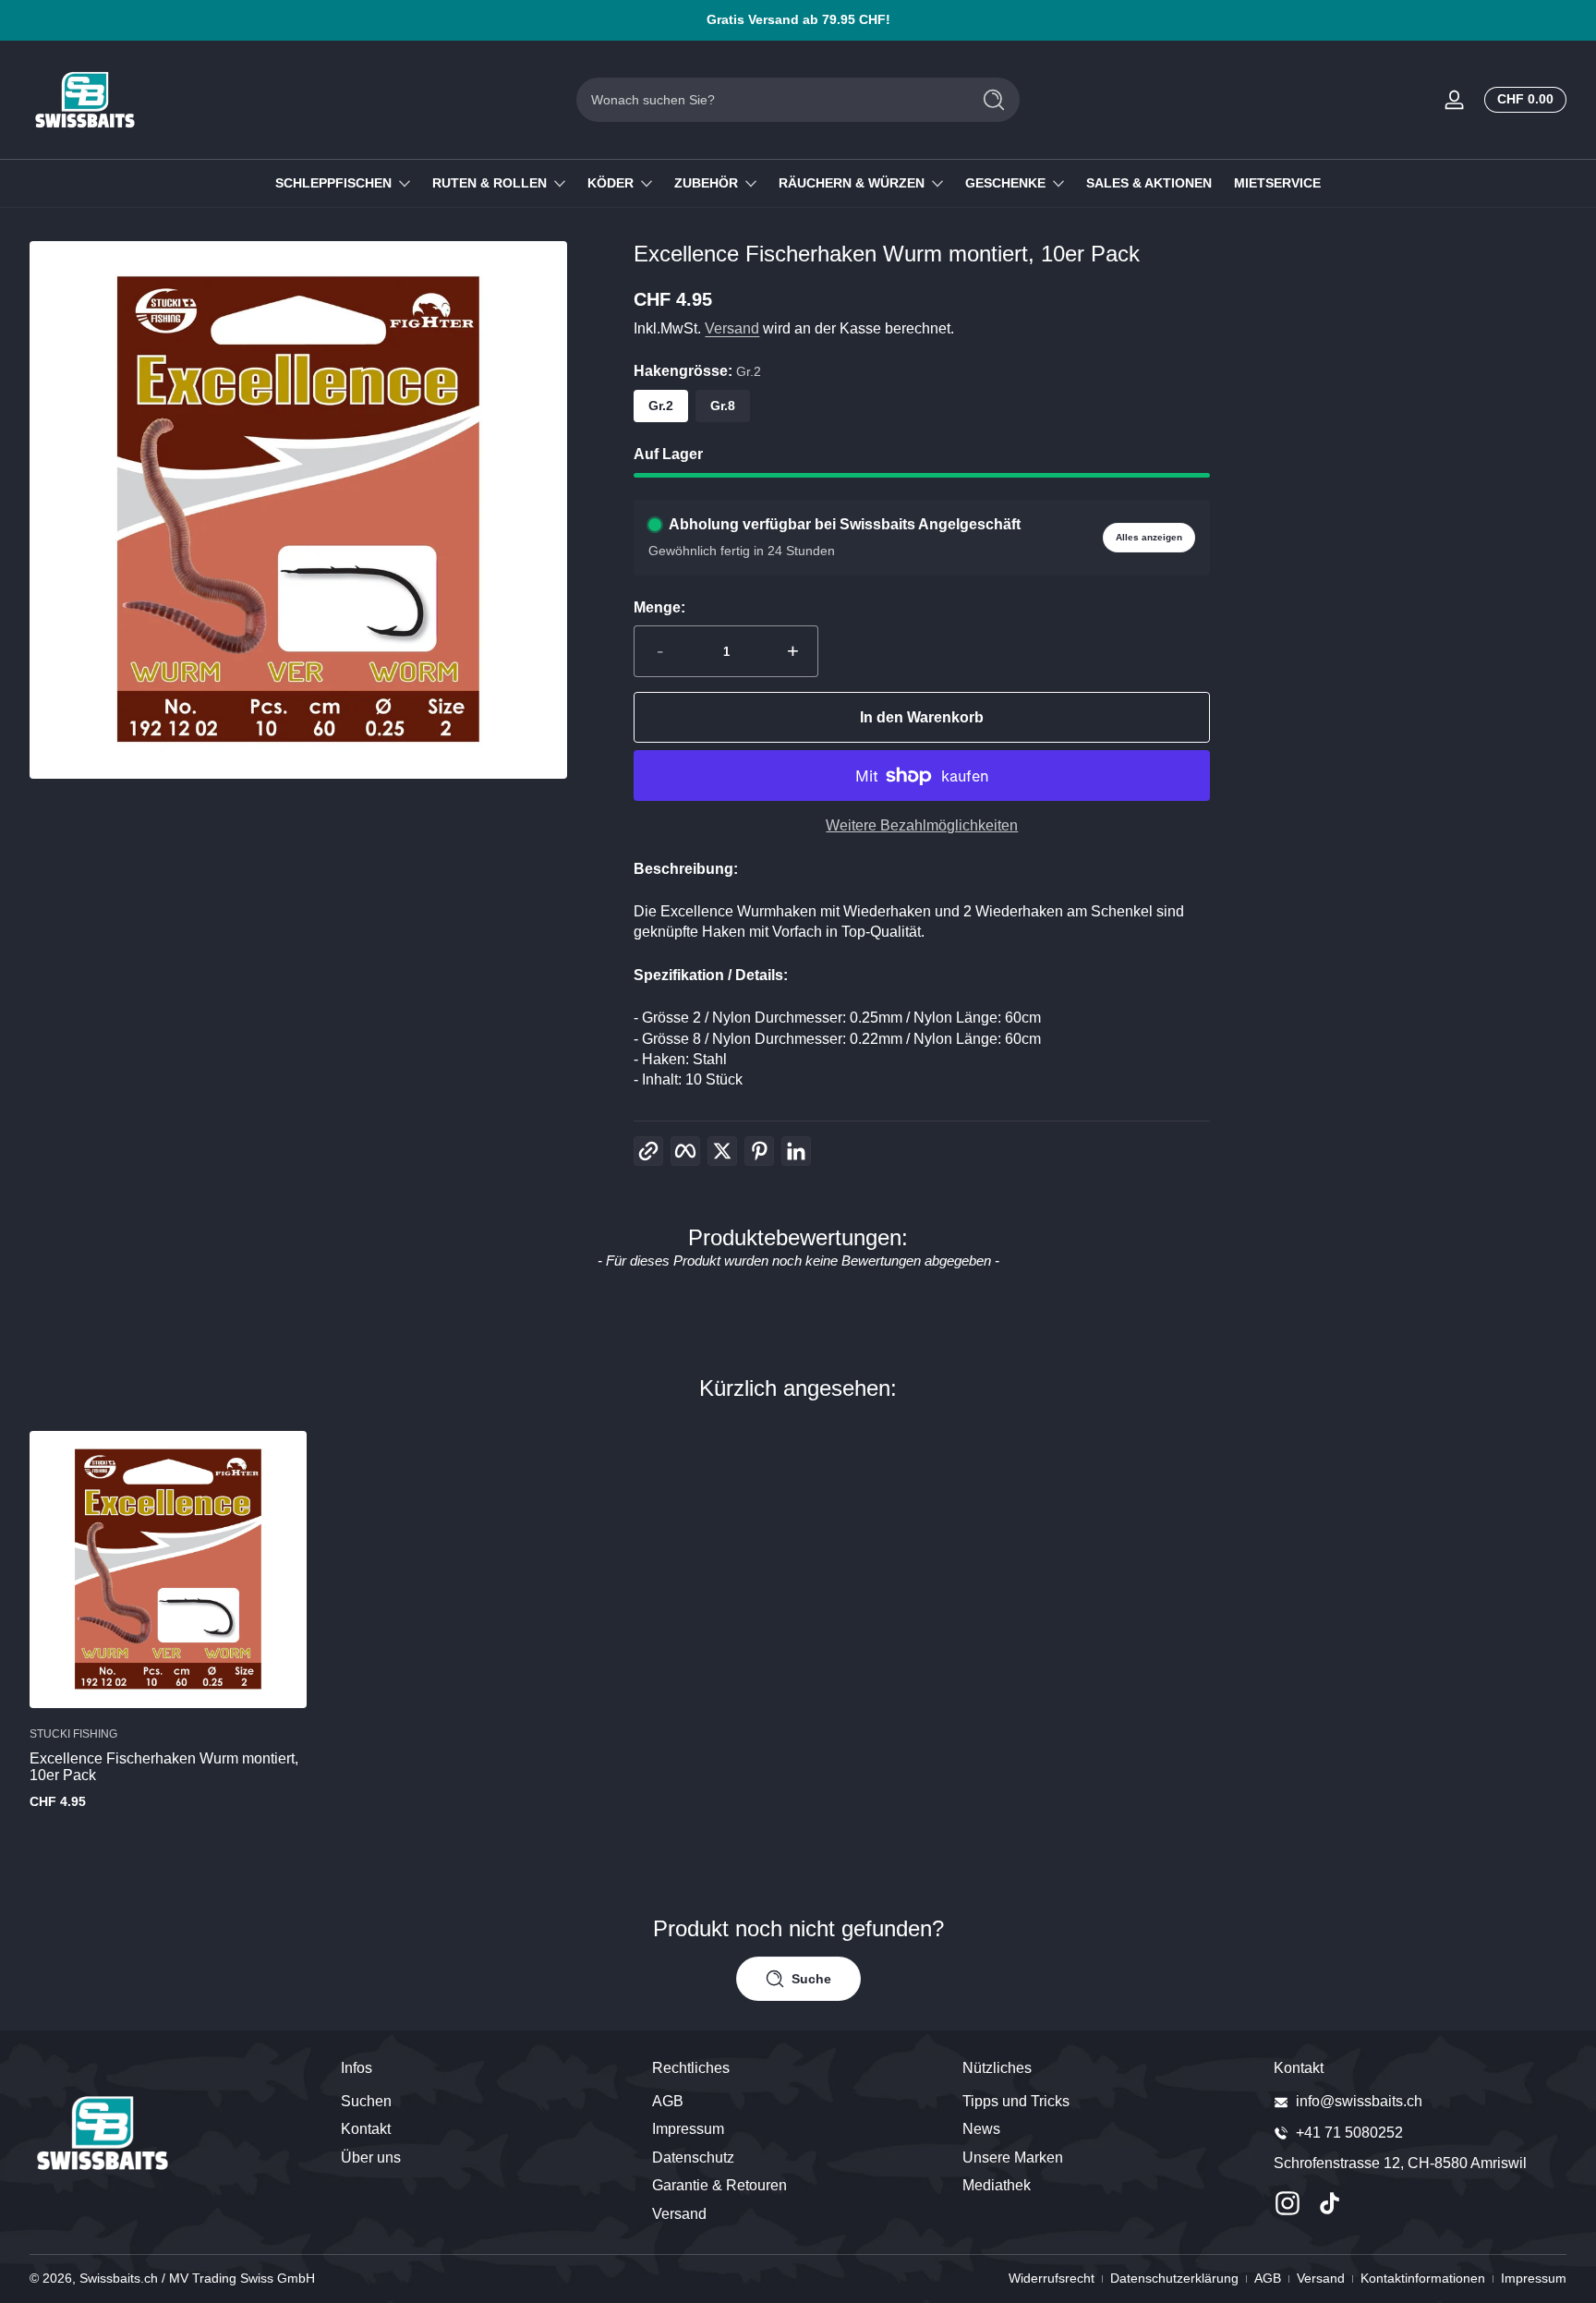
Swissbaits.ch (119, 2278)
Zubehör (706, 183)
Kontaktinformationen (1423, 2278)
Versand (732, 328)
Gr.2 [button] (661, 406)
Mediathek (997, 2186)
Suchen (366, 2101)
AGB (668, 2101)
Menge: (659, 607)
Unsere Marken (1013, 2158)
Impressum (688, 2130)
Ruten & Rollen (490, 183)
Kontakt (366, 2130)
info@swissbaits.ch (1359, 2101)
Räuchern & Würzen (852, 183)
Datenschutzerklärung (1174, 2278)
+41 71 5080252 (1349, 2133)
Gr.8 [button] (723, 406)
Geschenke (1005, 183)
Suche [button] (811, 1979)
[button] (1522, 100)
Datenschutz (693, 2158)
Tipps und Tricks (1016, 2101)
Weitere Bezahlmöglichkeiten (922, 825)
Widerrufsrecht (1052, 2278)
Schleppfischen (333, 183)
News (981, 2130)
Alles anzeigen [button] (1149, 537)
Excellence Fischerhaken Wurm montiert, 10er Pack (164, 1768)
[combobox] (768, 100)
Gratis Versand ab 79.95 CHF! (798, 19)
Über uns (371, 2158)
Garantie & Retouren (719, 2186)
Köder (611, 183)
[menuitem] (487, 2102)
